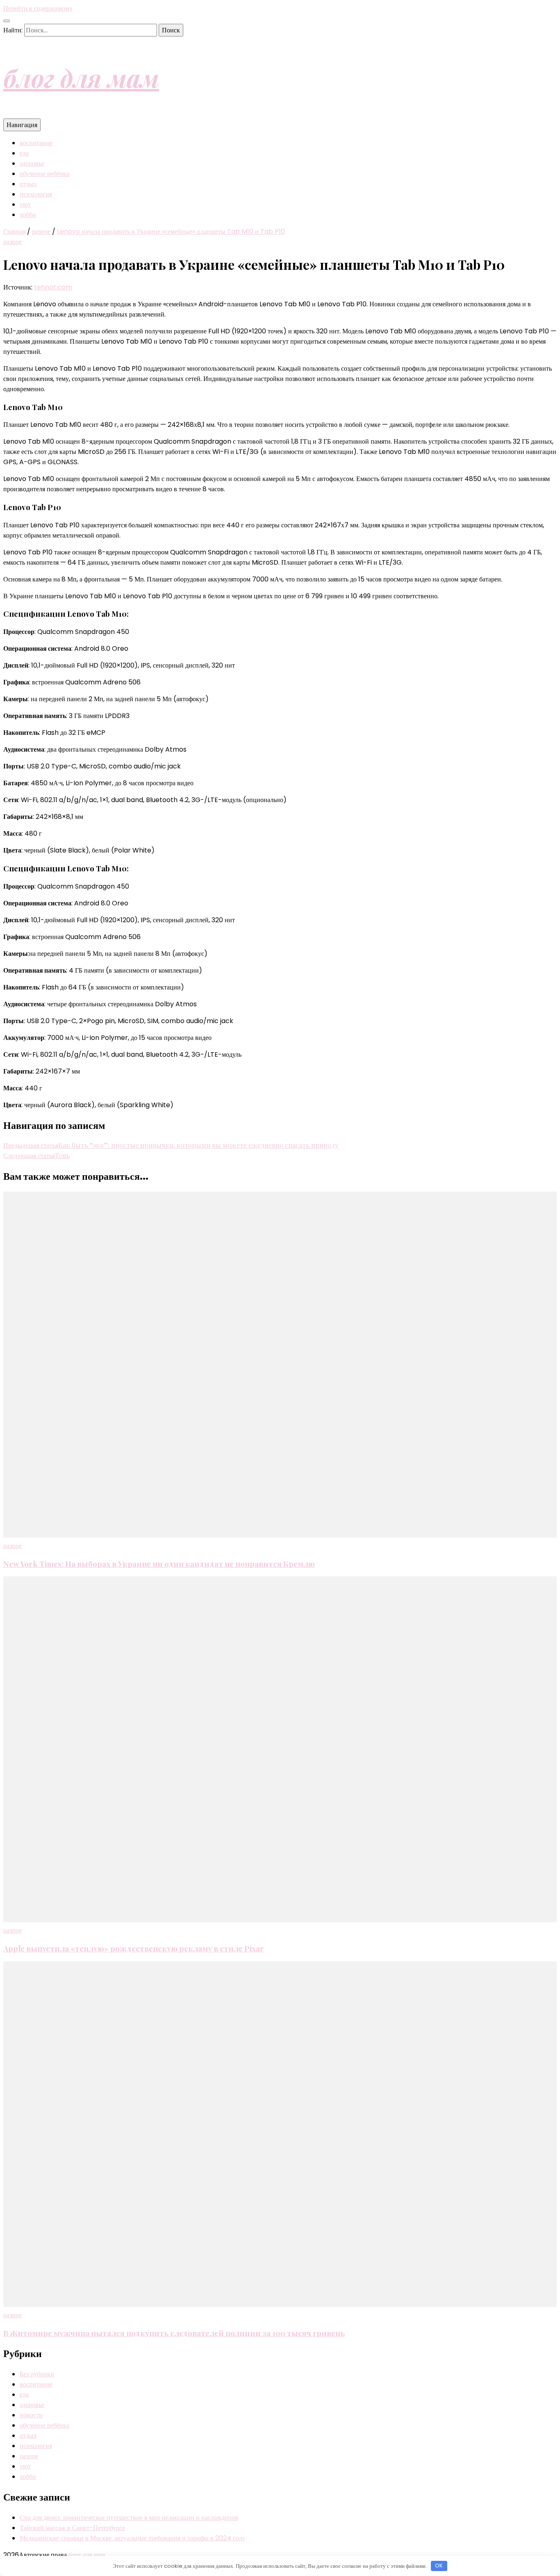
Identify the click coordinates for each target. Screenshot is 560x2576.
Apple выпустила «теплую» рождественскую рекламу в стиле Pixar (134, 1948)
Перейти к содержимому (38, 8)
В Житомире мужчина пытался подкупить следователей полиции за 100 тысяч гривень (174, 2333)
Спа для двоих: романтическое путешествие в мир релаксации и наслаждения (129, 2518)
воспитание (36, 143)
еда (24, 153)
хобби (28, 215)
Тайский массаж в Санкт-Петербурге (72, 2528)
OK (439, 2566)
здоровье (32, 163)
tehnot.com (53, 287)
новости (31, 2415)
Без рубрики (37, 2374)
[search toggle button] (7, 21)
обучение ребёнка (44, 174)
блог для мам (81, 78)
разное (13, 242)
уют (25, 204)
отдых (28, 184)
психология (36, 194)
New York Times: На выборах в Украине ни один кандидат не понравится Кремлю (159, 1564)
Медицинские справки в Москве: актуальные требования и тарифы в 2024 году (133, 2538)
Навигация (22, 125)
